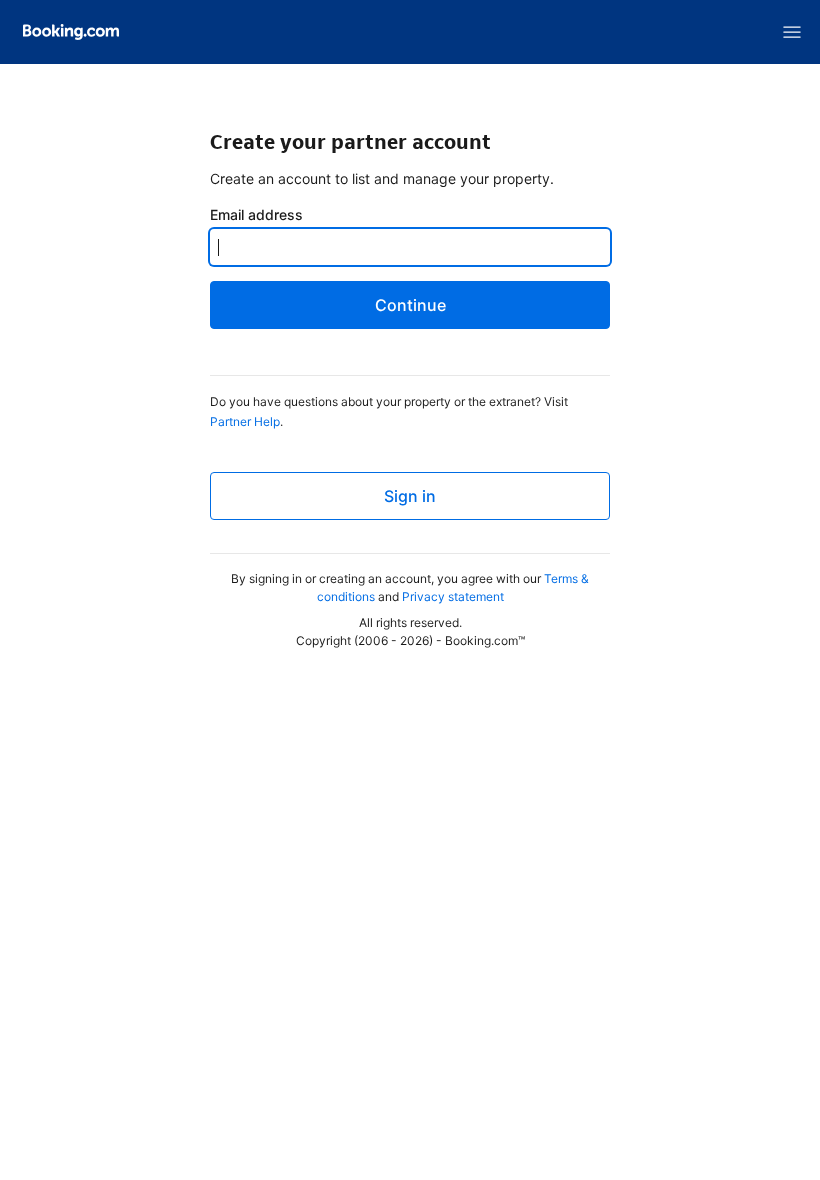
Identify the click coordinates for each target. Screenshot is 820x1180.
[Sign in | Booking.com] (71, 32)
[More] (792, 32)
